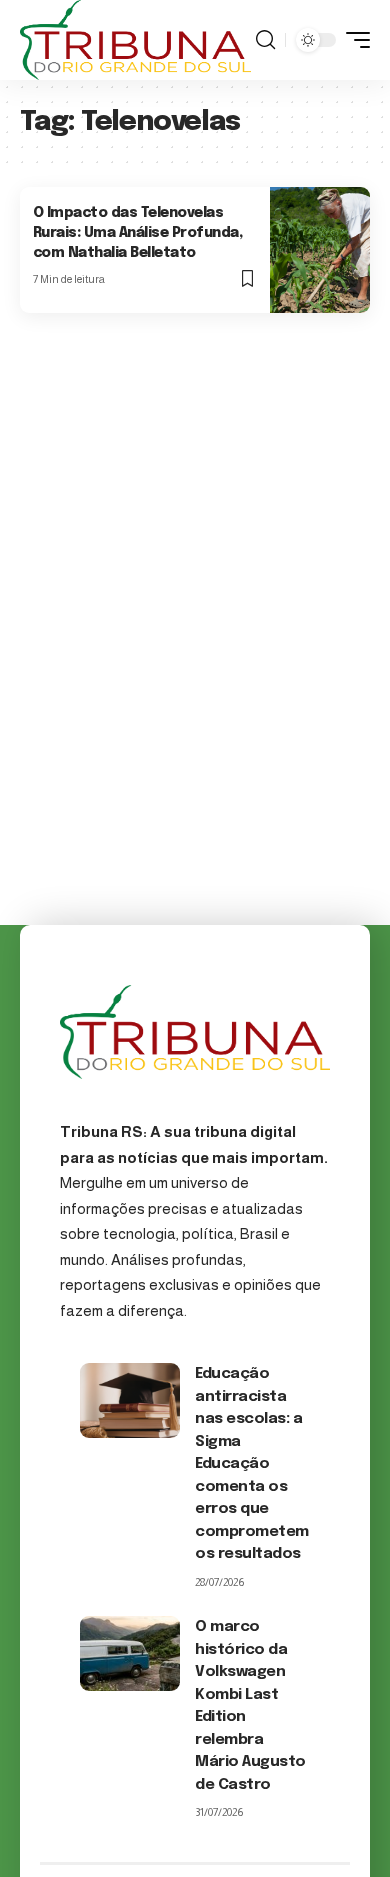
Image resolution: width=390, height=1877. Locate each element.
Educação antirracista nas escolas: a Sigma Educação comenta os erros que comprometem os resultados (252, 1464)
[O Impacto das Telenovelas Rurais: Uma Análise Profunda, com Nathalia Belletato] (320, 250)
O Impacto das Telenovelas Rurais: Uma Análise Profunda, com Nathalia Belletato (138, 232)
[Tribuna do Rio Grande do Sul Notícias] (135, 40)
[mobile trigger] (353, 40)
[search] (265, 40)
